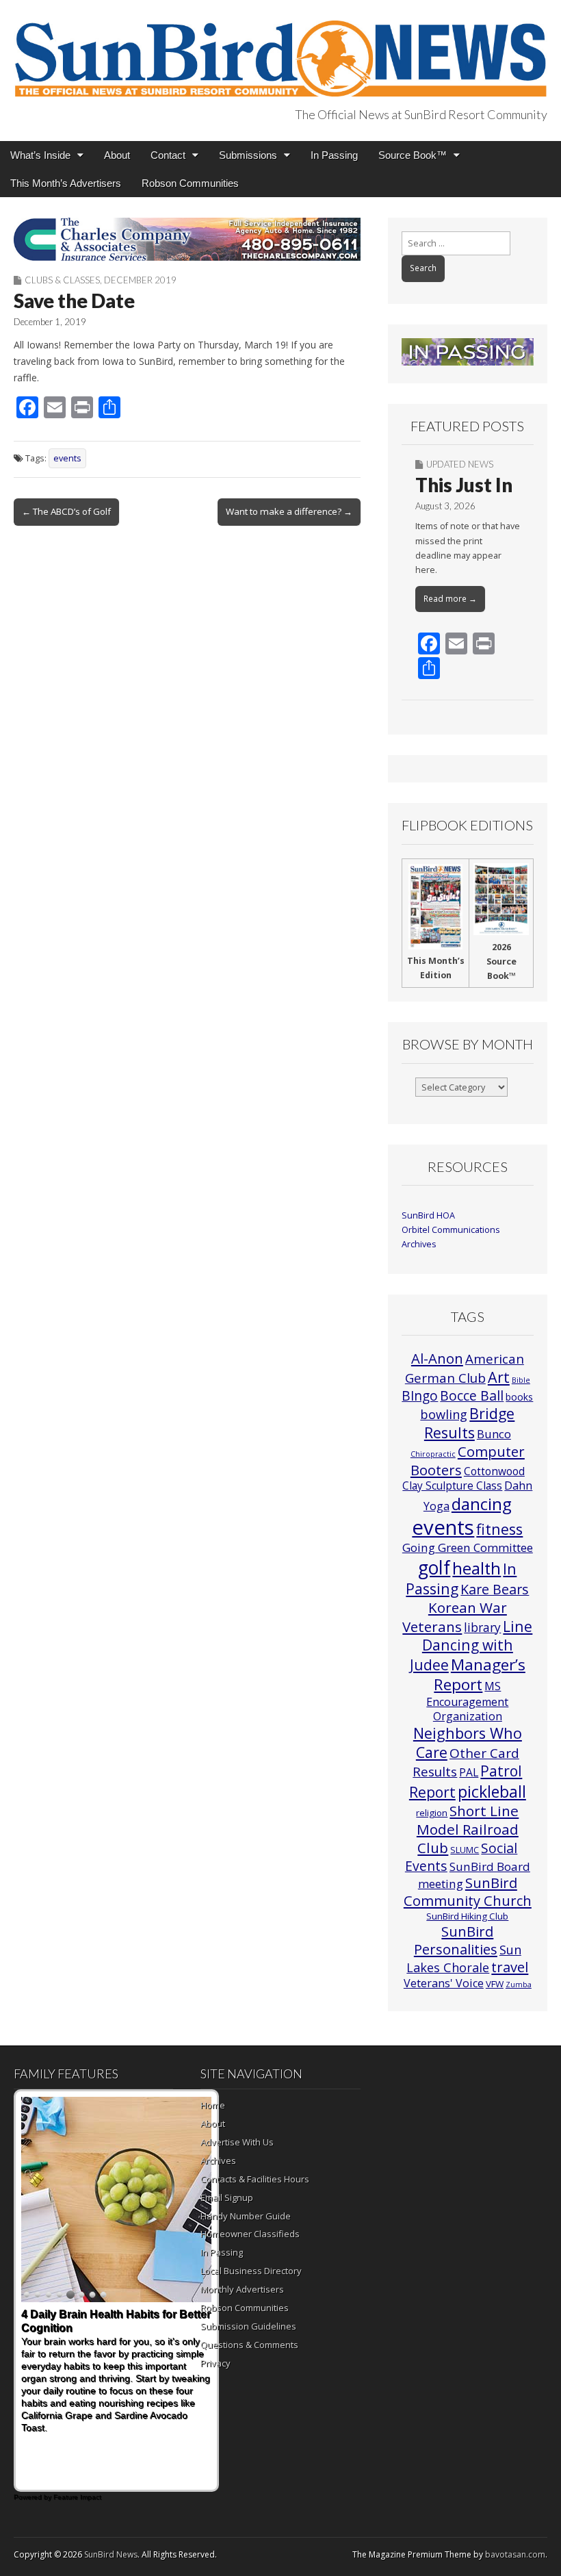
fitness (499, 1529)
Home (213, 2105)
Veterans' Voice (444, 1983)
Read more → (450, 599)
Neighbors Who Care (468, 1743)
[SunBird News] (280, 51)
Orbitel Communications (451, 1230)
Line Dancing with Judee (471, 1645)
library (482, 1628)
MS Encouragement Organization (467, 1701)
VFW (495, 1984)
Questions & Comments (249, 2345)
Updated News (460, 464)
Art (499, 1377)
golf (434, 1568)
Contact (168, 155)
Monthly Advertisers (242, 2289)
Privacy (216, 2363)
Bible (521, 1380)
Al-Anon (437, 1358)
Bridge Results (470, 1423)
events (67, 458)
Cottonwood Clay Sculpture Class (464, 1478)
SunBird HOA (428, 1215)
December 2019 (140, 280)
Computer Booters (468, 1460)
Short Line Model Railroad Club (468, 1829)
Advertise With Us (237, 2142)
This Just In (464, 485)
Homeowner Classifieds (250, 2234)
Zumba (519, 1985)
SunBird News (111, 2554)
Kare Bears (495, 1589)
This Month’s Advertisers (66, 183)
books (519, 1397)
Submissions (248, 155)
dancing (482, 1504)
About (117, 155)
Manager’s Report (480, 1675)
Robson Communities (190, 183)
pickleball (492, 1791)
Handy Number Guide (246, 2216)
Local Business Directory (251, 2271)
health (477, 1568)
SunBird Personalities (456, 1940)
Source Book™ (413, 155)
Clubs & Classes (62, 280)
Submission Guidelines (248, 2326)
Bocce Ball (472, 1395)
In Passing (334, 155)
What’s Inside (40, 155)
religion (432, 1813)
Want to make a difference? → (289, 511)
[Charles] (187, 239)
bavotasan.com (515, 2554)
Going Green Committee (468, 1547)
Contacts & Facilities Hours (255, 2179)
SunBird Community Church (468, 1892)
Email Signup (227, 2197)
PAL (469, 1772)
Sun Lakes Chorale (464, 1958)
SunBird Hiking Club (467, 1916)
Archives (419, 1244)
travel (510, 1967)
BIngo (420, 1396)
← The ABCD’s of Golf (66, 511)
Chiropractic (433, 1454)
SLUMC (465, 1850)
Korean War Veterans (455, 1617)
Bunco (494, 1434)
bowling (444, 1414)
